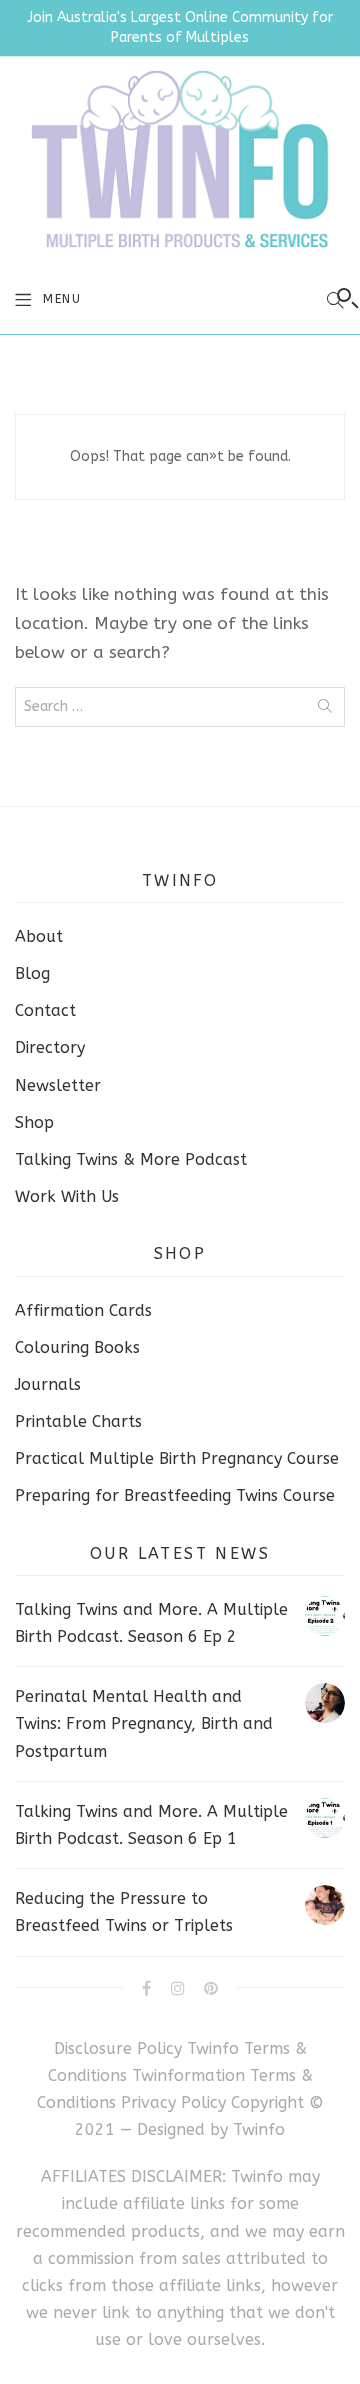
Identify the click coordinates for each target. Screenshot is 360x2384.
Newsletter (58, 1085)
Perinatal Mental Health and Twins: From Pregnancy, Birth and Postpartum (144, 1723)
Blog (32, 973)
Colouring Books (77, 1347)
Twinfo (259, 2129)
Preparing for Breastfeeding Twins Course (175, 1495)
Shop (34, 1122)
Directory (50, 1047)
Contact (45, 1010)
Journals (48, 1384)
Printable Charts (78, 1421)
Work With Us (67, 1196)
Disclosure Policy (118, 2048)
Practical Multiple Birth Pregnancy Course (177, 1458)
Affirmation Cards (83, 1310)
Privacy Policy (176, 2102)
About (39, 936)
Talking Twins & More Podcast (131, 1159)
